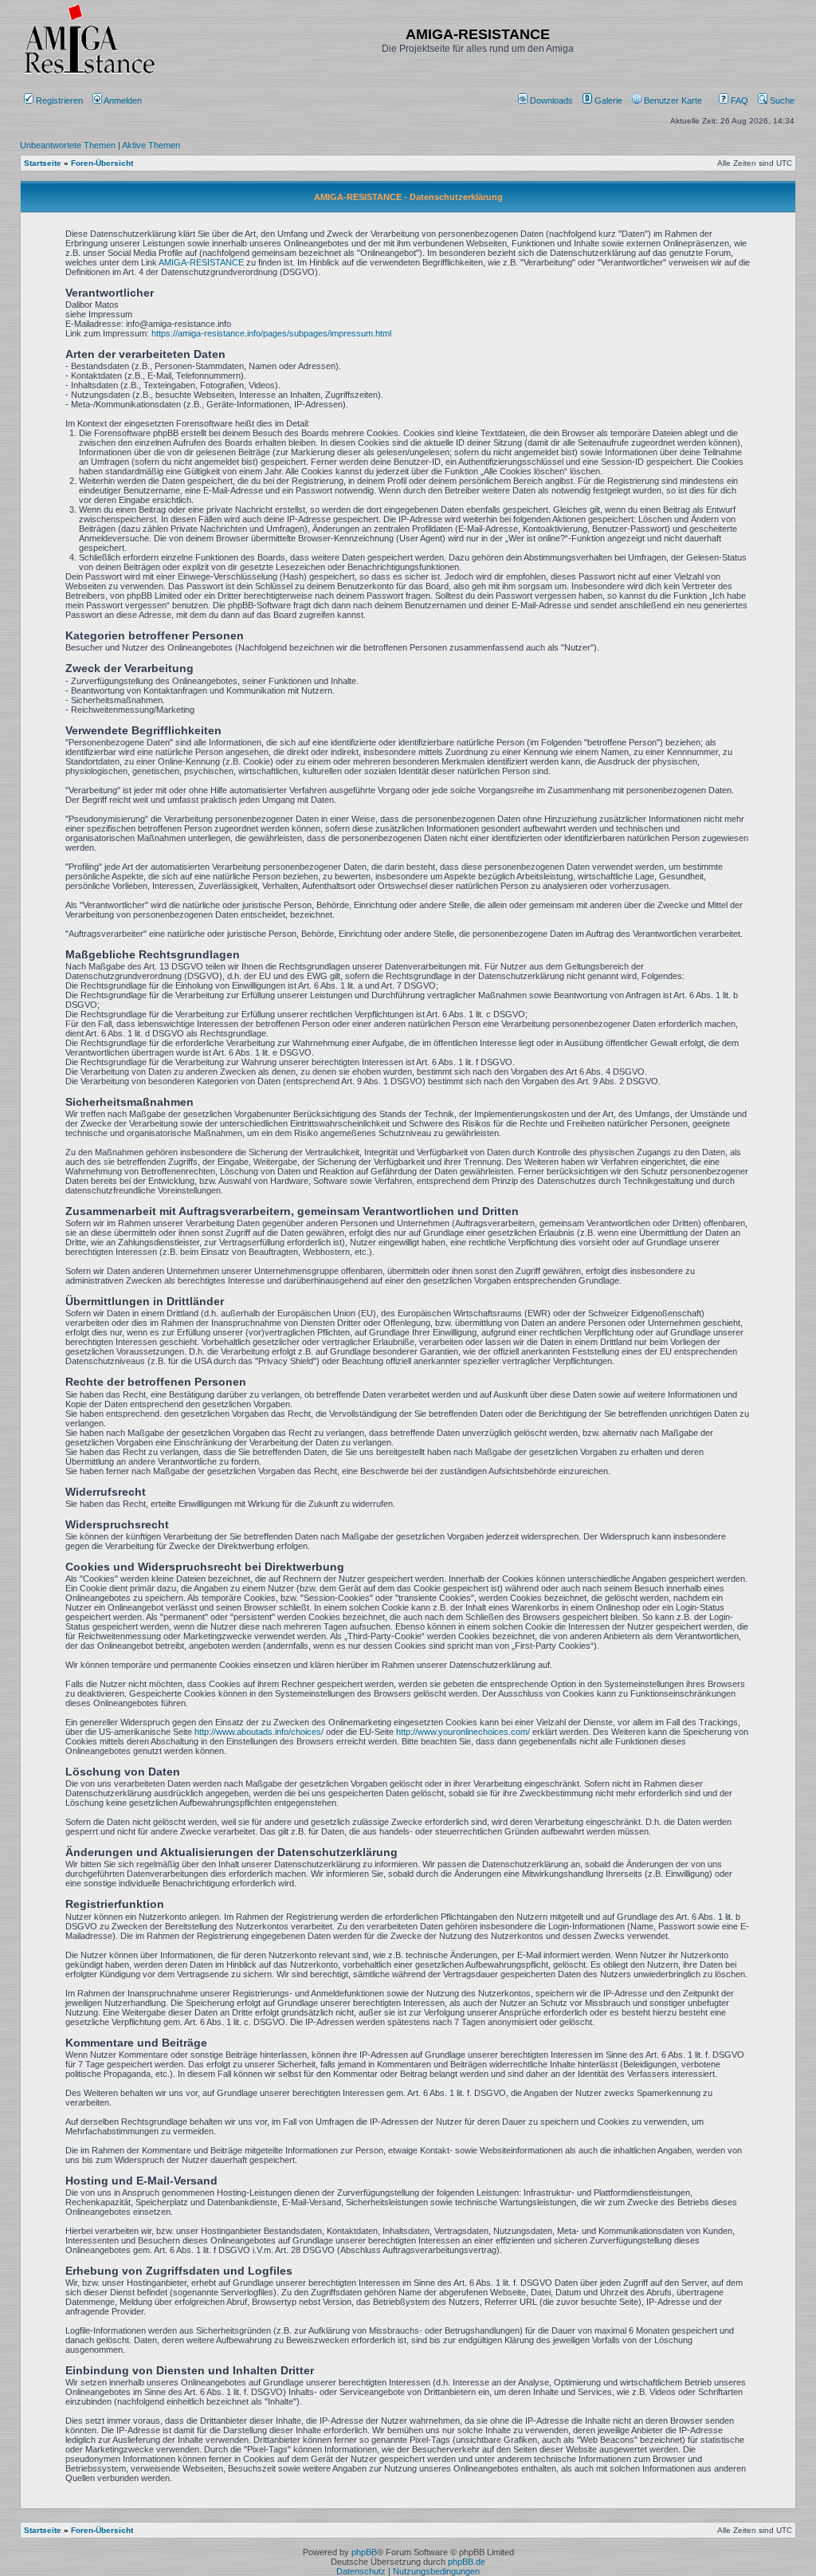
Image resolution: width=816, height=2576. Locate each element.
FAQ (738, 100)
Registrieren (58, 100)
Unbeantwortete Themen (68, 145)
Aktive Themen (151, 145)
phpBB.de (467, 2562)
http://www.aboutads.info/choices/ (259, 1732)
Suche (781, 100)
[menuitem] (547, 100)
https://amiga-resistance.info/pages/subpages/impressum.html (271, 333)
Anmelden (123, 100)
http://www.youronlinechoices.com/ (463, 1732)
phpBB (364, 2552)
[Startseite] (89, 74)
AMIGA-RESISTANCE (201, 262)
